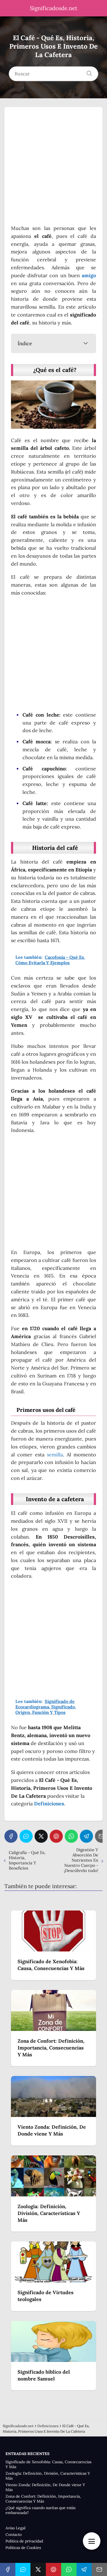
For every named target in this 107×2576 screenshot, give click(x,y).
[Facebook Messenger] (26, 1836)
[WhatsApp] (71, 1836)
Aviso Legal (16, 2528)
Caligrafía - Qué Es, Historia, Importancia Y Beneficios (27, 1860)
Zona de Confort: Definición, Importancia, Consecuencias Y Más (43, 2499)
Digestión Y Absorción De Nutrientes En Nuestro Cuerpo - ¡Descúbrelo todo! (81, 1860)
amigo (89, 275)
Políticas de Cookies (23, 2548)
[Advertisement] (54, 169)
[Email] (99, 2569)
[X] (41, 1836)
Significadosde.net (54, 8)
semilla (55, 1455)
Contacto (14, 2534)
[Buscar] (87, 72)
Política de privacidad (24, 2541)
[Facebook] (11, 1836)
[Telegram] (86, 1836)
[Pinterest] (56, 1836)
